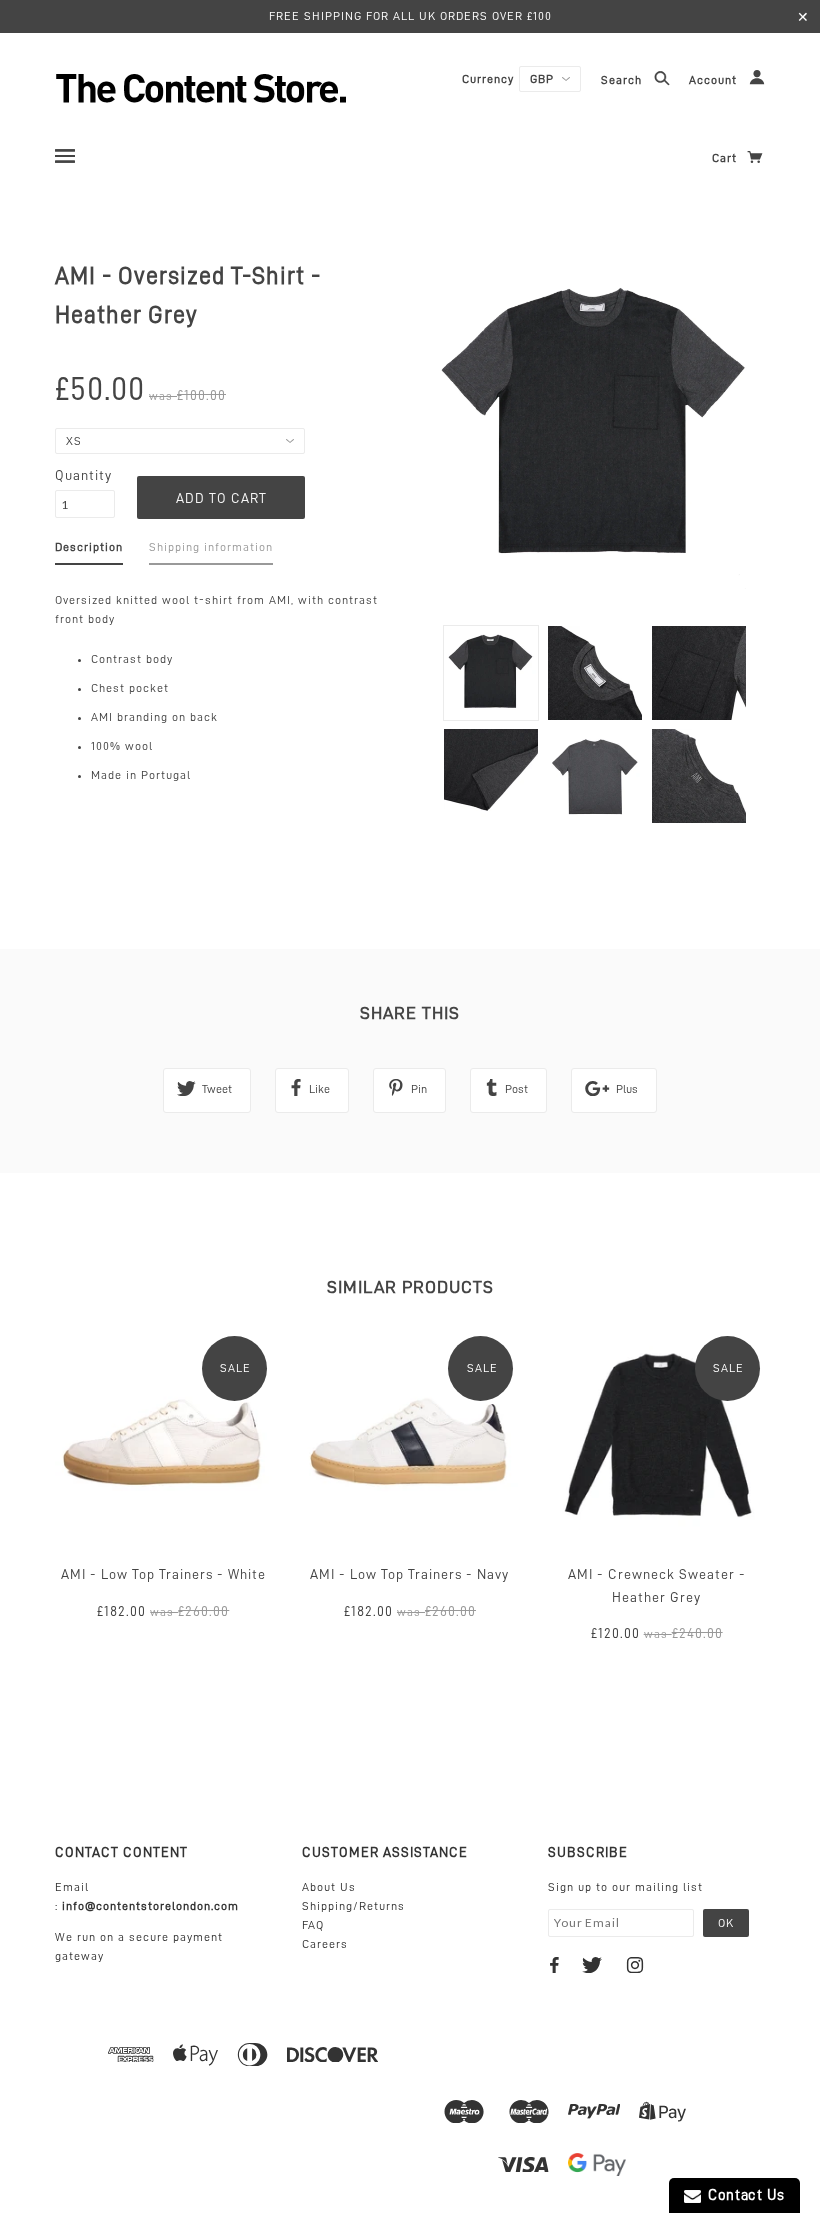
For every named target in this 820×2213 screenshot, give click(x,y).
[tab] (89, 551)
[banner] (255, 88)
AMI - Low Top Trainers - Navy (409, 1574)
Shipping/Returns (353, 1906)
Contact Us (743, 2195)
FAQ (313, 1925)
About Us (329, 1887)
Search (623, 81)
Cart (726, 158)
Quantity (83, 475)
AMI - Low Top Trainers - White (163, 1574)
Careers (325, 1944)
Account (715, 81)
